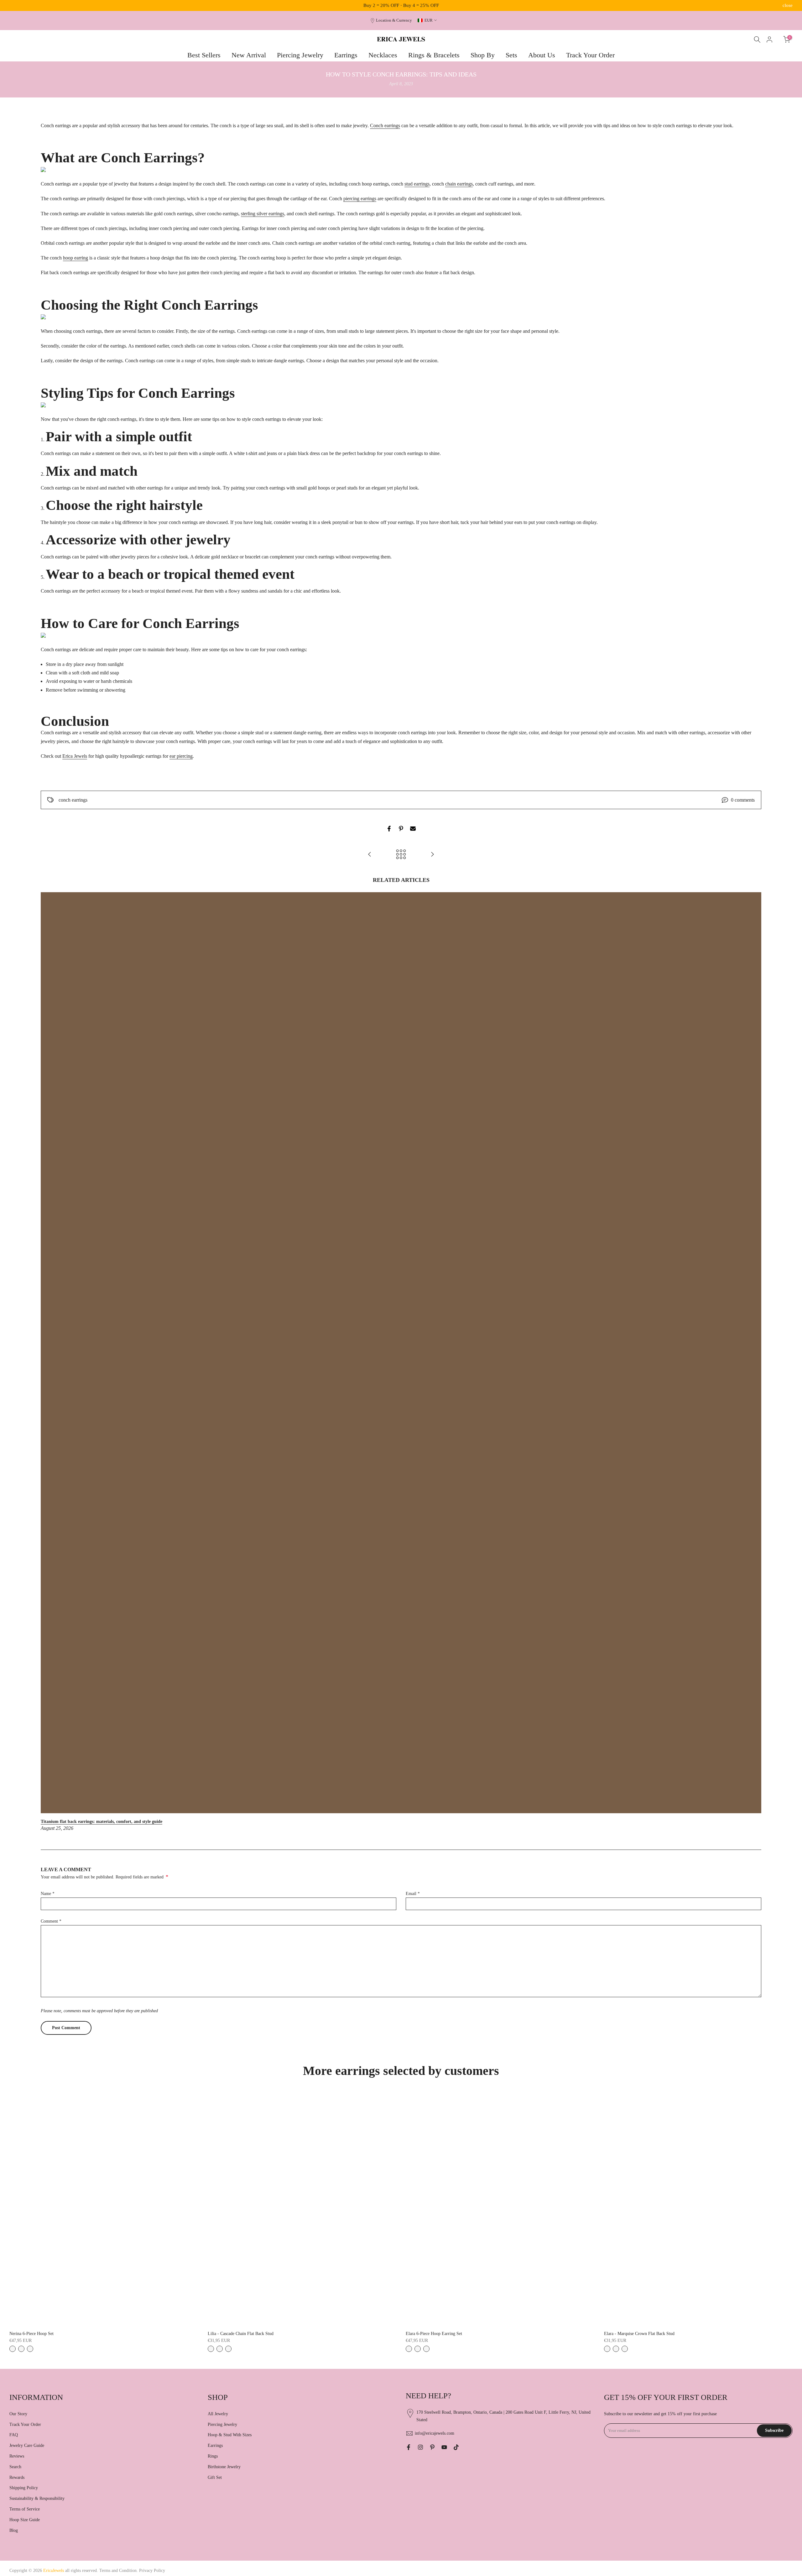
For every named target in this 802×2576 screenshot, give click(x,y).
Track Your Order (590, 55)
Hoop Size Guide (25, 2520)
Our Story (18, 2414)
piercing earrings (360, 199)
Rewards (17, 2477)
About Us (542, 55)
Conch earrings (385, 126)
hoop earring (76, 258)
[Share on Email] (413, 829)
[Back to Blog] (401, 855)
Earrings (346, 55)
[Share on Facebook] (389, 829)
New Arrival (249, 55)
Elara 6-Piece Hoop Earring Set (434, 2334)
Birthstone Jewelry (224, 2467)
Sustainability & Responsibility (37, 2498)
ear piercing (181, 756)
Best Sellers (204, 55)
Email (413, 1894)
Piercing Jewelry (300, 55)
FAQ (14, 2435)
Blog (14, 2530)
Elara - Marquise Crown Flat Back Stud (639, 2334)
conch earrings (73, 800)
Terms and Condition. (119, 2571)
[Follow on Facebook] (409, 2447)
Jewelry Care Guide (27, 2445)
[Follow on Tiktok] (456, 2447)
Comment (51, 1921)
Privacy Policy (152, 2571)
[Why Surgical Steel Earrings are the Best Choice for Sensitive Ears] (370, 855)
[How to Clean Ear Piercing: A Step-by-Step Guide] (432, 855)
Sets (511, 55)
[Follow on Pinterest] (432, 2447)
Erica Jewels (75, 756)
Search (15, 2467)
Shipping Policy (24, 2488)
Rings (213, 2456)
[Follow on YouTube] (444, 2447)
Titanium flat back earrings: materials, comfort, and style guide (102, 1822)
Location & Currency (394, 20)
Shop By (483, 55)
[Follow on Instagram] (420, 2447)
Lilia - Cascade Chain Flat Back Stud (241, 2334)
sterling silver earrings (263, 214)
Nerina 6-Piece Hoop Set (31, 2334)
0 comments (743, 800)
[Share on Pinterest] (401, 829)
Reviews (17, 2456)
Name (48, 1894)
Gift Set (215, 2477)
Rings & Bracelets (434, 55)
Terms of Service (25, 2509)
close (14, 5)
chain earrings (459, 184)
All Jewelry (218, 2414)
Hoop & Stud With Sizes (230, 2435)
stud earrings (417, 184)
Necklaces (383, 55)
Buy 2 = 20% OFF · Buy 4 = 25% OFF (401, 5)
